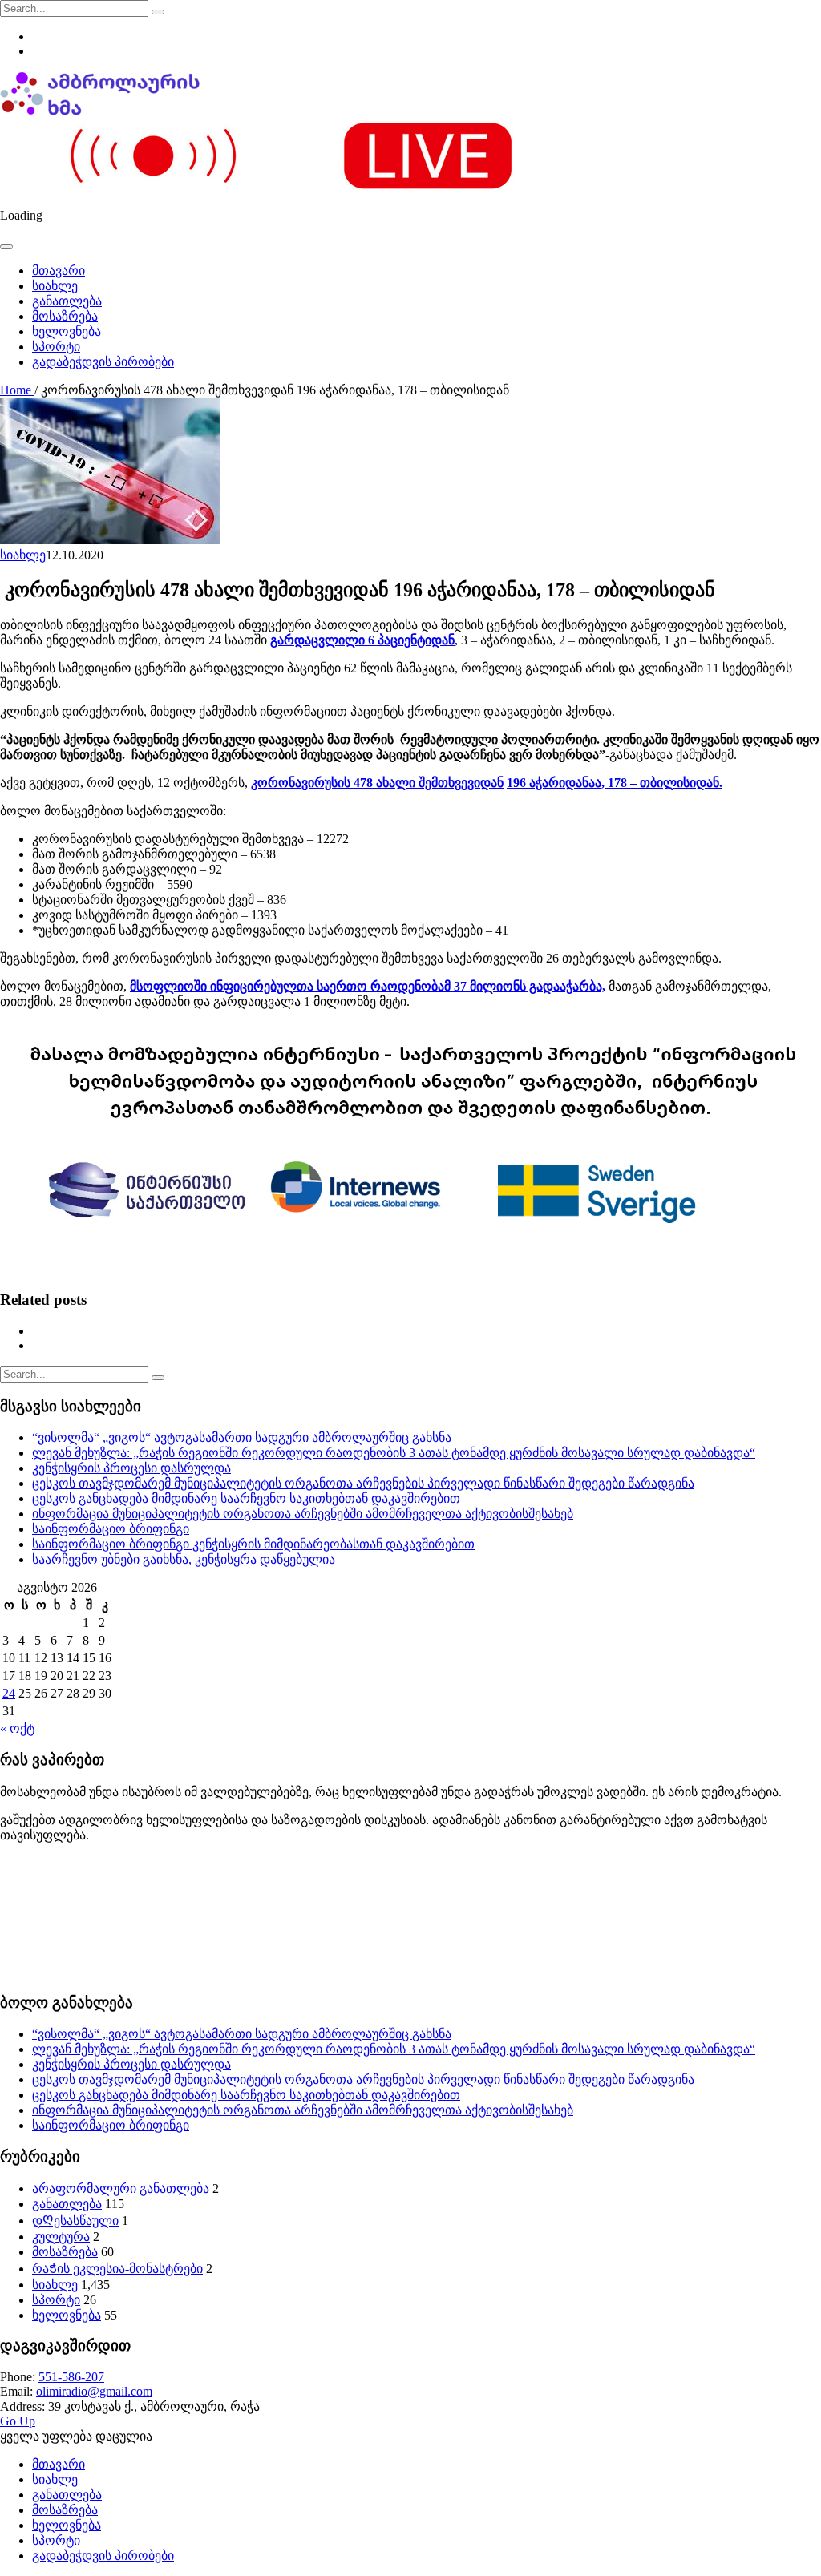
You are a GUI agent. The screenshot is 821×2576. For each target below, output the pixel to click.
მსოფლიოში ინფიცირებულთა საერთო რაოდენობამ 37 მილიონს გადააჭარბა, (368, 986)
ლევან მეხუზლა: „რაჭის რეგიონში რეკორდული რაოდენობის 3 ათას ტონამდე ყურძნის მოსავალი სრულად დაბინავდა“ (394, 1453)
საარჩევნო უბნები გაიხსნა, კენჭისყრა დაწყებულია (184, 1559)
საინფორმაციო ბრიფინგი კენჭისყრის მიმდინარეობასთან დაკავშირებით (253, 1544)
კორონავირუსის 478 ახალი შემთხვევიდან (377, 783)
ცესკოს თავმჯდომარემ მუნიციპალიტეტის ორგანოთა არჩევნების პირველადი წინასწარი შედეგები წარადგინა (363, 1483)
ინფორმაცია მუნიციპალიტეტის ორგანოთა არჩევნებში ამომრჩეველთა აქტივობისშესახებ (303, 1514)
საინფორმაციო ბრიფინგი (111, 1529)
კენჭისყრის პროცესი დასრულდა (131, 1468)
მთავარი (59, 271)
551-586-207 (71, 2377)
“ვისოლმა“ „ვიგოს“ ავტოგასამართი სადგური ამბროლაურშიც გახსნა (242, 1437)
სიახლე (55, 286)
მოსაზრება (65, 316)
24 (9, 1693)
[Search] (158, 12)
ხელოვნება (67, 331)
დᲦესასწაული (75, 2221)
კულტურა (61, 2237)
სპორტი (56, 347)
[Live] (292, 188)
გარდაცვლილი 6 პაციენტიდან (362, 640)
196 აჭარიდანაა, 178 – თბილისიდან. (615, 783)
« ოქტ (17, 1728)
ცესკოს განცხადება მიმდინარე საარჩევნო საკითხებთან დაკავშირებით (246, 1498)
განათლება (67, 301)
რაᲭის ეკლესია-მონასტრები (117, 2269)
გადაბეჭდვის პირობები (103, 362)
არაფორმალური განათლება (121, 2188)
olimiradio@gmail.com (94, 2391)
